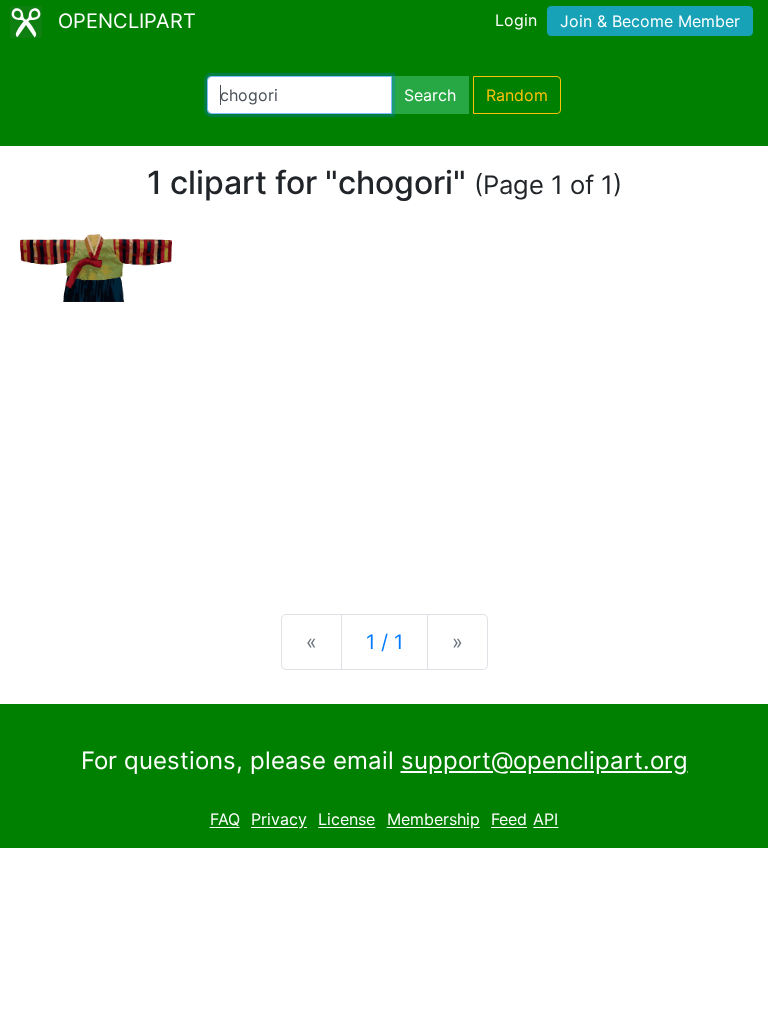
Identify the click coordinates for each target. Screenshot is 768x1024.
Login (516, 20)
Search (430, 95)
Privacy (279, 820)
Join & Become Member (650, 21)
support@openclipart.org (544, 760)
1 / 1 (384, 642)
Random (517, 95)
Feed (509, 820)
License (346, 820)
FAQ (225, 820)
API (545, 820)
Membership (433, 820)
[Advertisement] (384, 442)
